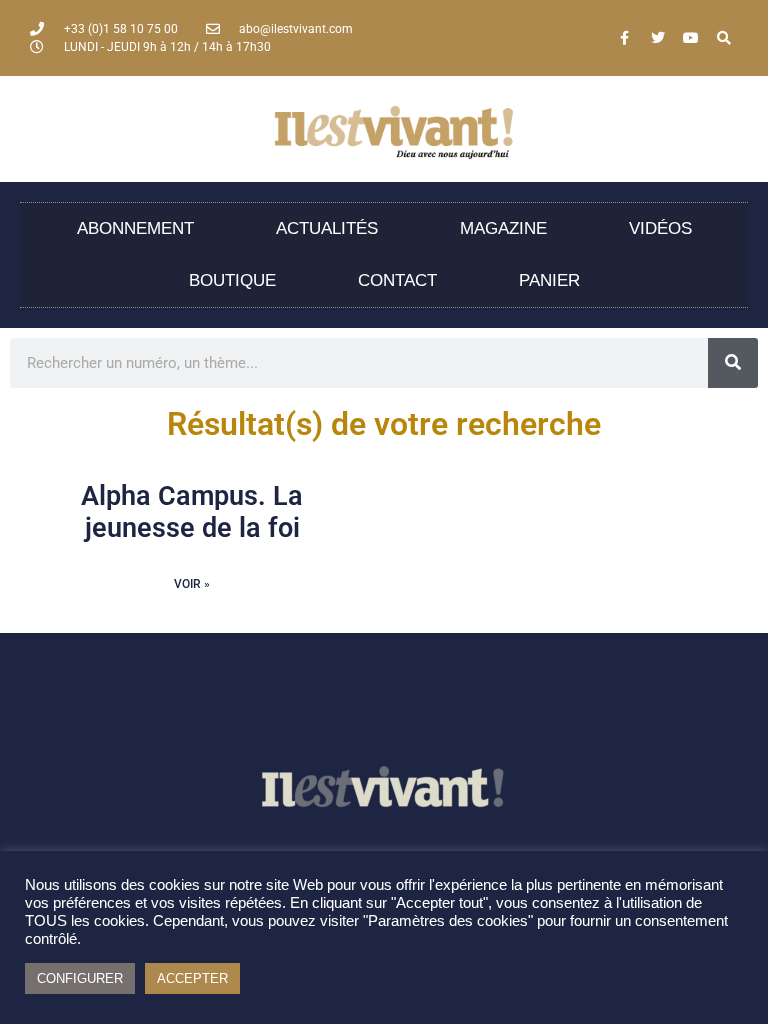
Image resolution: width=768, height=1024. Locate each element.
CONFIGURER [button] (80, 978)
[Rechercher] (733, 363)
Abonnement (135, 228)
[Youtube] (691, 38)
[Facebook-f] (625, 38)
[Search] (724, 38)
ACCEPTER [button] (192, 978)
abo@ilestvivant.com (296, 29)
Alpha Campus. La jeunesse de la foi (192, 512)
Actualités (327, 228)
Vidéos (660, 228)
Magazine (503, 228)
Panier (549, 280)
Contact (397, 280)
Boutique (232, 280)
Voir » (192, 584)
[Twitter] (658, 38)
